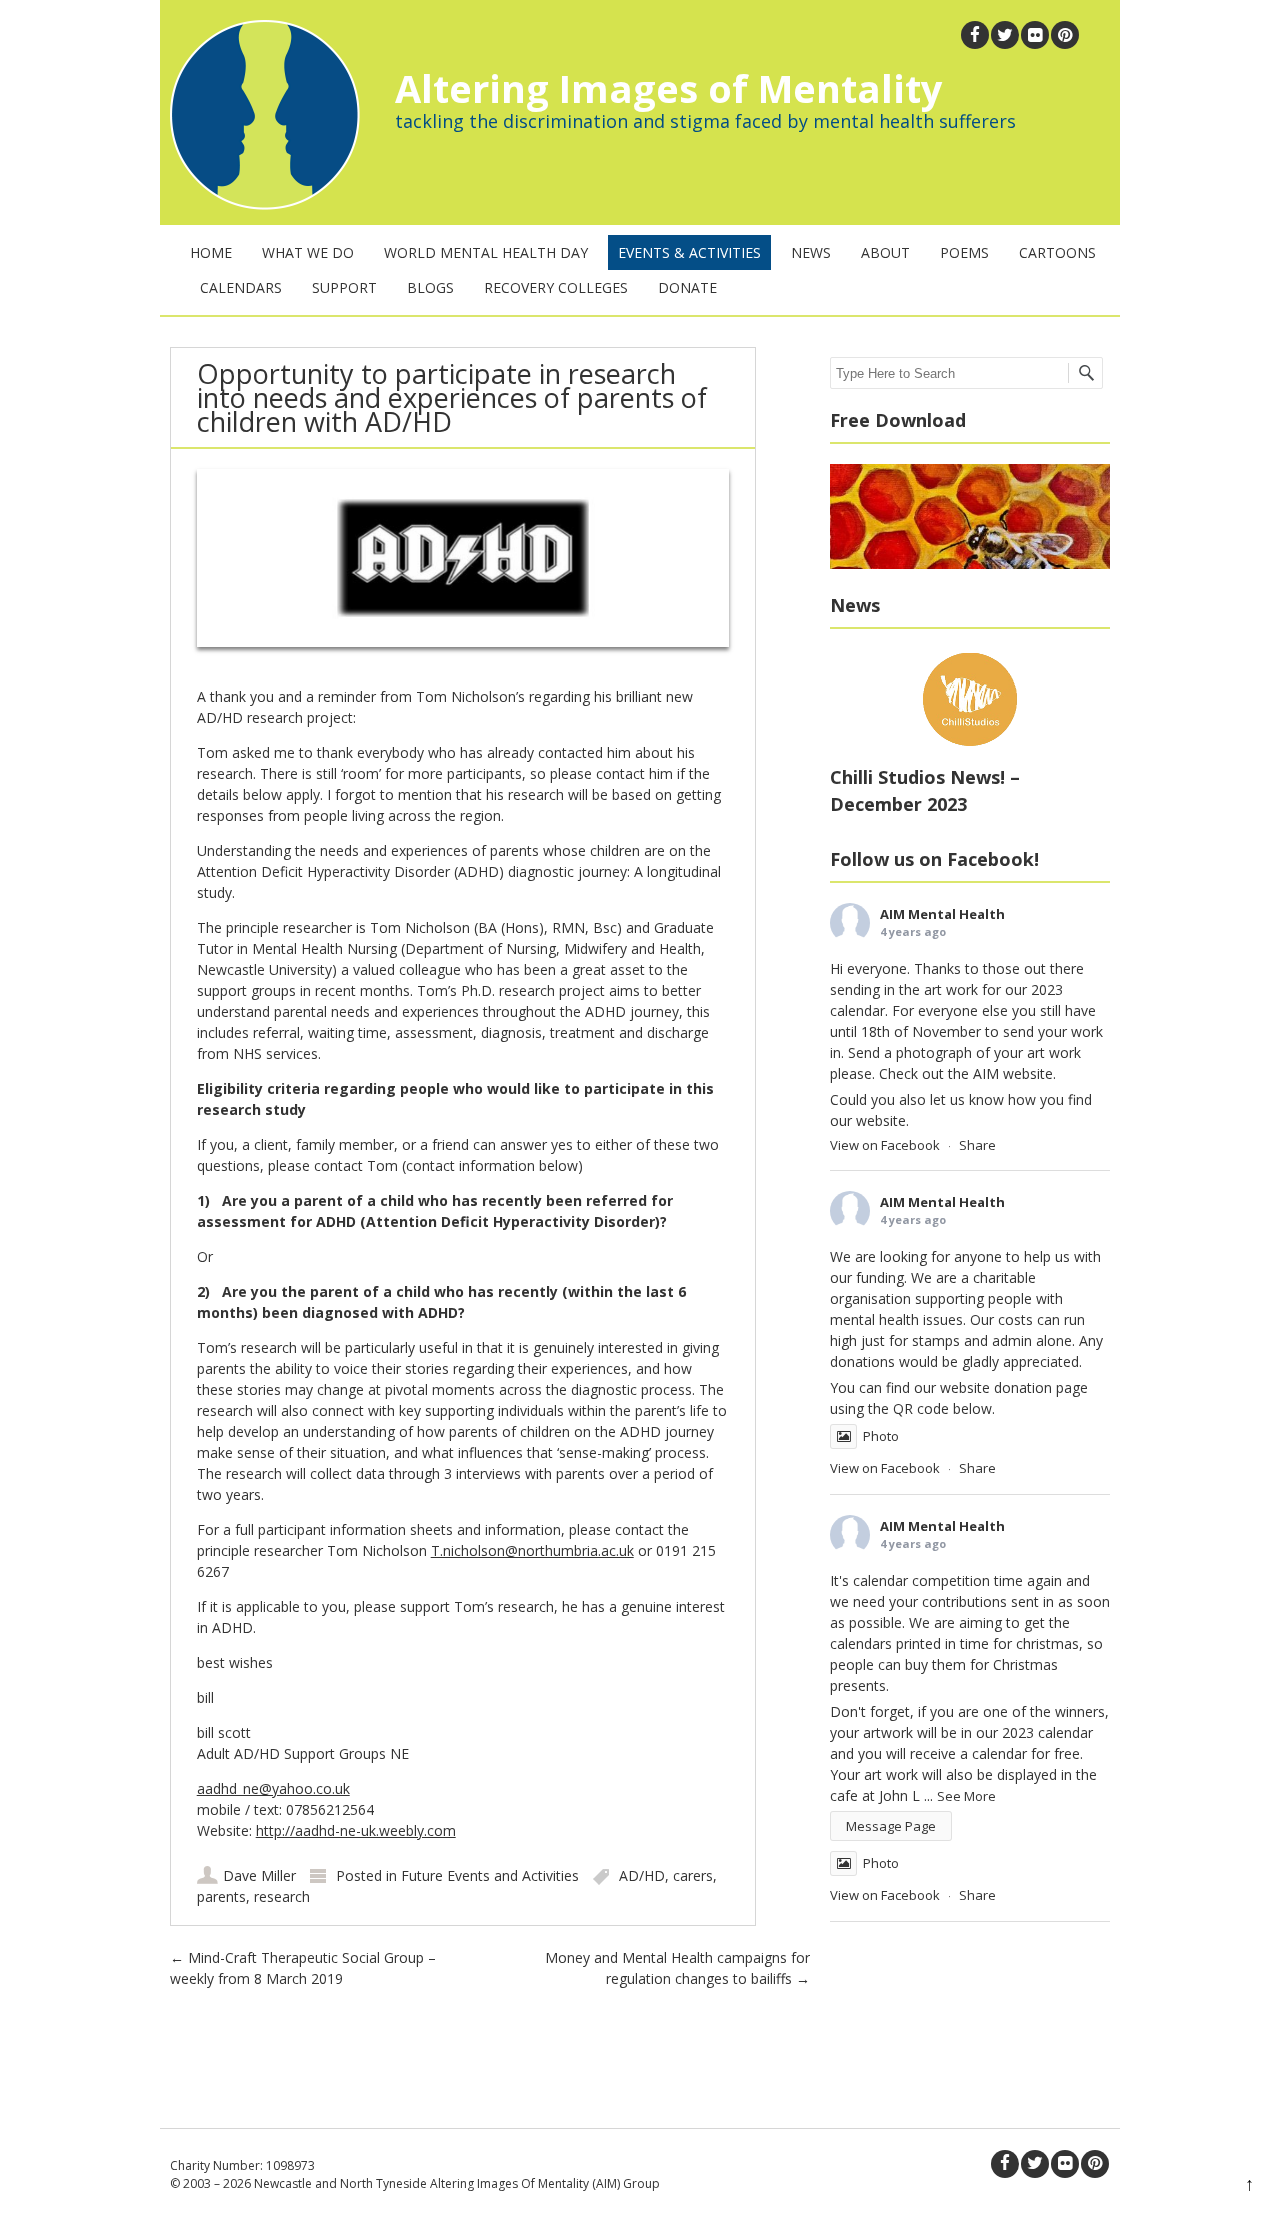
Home (211, 252)
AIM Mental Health (942, 914)
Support (344, 287)
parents (221, 1896)
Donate (687, 287)
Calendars (241, 287)
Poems (964, 252)
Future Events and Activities (490, 1875)
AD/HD (642, 1875)
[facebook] (975, 35)
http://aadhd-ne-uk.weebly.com (356, 1830)
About (885, 252)
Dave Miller (259, 1875)
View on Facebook (885, 1145)
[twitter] (1005, 35)
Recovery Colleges (556, 287)
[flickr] (1035, 35)
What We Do (308, 252)
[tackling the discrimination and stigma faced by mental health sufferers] (260, 204)
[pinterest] (1065, 35)
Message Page (891, 1826)
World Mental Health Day (486, 252)
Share (977, 1145)
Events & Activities (689, 252)
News (811, 252)
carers (693, 1875)
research (282, 1896)
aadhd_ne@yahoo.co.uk (273, 1788)
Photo (881, 1436)
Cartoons (1057, 252)
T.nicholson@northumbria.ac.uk (532, 1550)
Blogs (430, 287)
